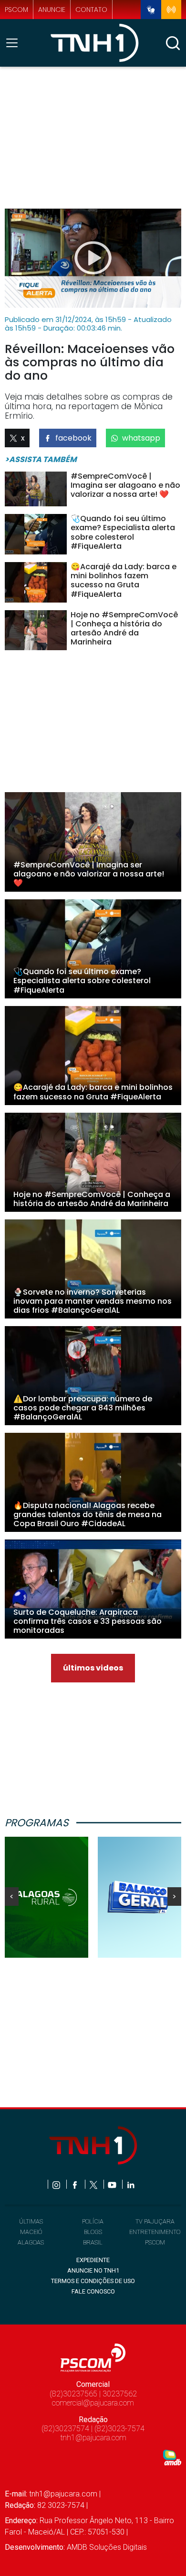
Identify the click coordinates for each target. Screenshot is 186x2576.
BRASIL (93, 2242)
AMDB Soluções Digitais (107, 2547)
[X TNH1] (94, 2184)
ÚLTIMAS (31, 2221)
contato (91, 10)
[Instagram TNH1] (57, 2184)
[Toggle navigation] (15, 43)
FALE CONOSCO (93, 2291)
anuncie (52, 10)
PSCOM (155, 2242)
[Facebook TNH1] (76, 2184)
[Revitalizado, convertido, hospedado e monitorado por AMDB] (172, 2457)
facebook (73, 438)
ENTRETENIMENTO (155, 2232)
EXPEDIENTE (93, 2260)
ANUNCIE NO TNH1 (93, 2270)
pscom (16, 10)
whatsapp (141, 438)
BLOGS (93, 2232)
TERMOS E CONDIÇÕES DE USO (93, 2281)
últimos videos (93, 1668)
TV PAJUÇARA (155, 2221)
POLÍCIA (93, 2221)
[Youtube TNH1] (113, 2184)
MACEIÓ (31, 2232)
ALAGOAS (31, 2242)
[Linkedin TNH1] (130, 2184)
